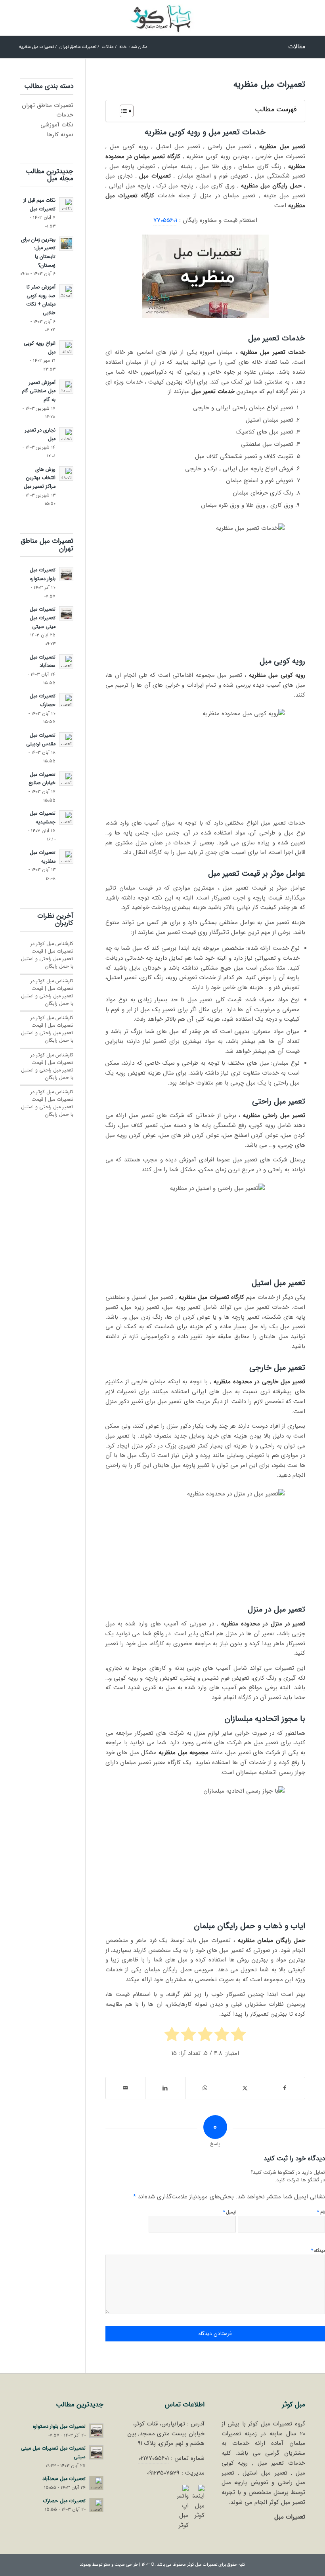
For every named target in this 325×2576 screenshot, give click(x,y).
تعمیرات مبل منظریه (43, 857)
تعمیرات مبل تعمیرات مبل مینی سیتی (43, 618)
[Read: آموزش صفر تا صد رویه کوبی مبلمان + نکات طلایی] (66, 291)
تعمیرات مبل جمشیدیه (43, 818)
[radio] (238, 2036)
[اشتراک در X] (245, 2088)
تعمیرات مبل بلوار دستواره (43, 575)
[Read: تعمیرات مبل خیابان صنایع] (66, 779)
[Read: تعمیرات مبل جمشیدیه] (66, 817)
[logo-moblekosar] (162, 18)
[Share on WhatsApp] (205, 2088)
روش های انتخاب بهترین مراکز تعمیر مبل (40, 478)
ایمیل (229, 2212)
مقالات (297, 47)
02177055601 (154, 2458)
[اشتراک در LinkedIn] (165, 2088)
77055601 (165, 220)
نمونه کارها (60, 135)
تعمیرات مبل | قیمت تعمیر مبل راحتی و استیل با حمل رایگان (47, 959)
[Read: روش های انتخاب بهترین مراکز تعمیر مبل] (66, 474)
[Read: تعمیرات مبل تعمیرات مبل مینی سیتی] (66, 613)
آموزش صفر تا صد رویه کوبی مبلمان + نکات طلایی (41, 300)
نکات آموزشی (57, 125)
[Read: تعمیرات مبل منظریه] (66, 857)
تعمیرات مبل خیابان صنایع (42, 779)
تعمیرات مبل (290, 2517)
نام (321, 2212)
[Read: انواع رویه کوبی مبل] (66, 348)
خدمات (65, 115)
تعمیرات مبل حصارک (43, 701)
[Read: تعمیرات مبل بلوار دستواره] (66, 574)
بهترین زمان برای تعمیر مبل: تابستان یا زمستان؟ (38, 253)
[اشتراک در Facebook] (285, 2088)
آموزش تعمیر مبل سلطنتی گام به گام (39, 391)
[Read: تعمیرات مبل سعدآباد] (66, 661)
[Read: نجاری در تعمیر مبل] (66, 434)
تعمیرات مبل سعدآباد (43, 662)
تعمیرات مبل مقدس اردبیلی (41, 740)
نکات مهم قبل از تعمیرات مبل (39, 205)
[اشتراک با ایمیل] (126, 2088)
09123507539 (163, 2473)
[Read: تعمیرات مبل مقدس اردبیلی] (66, 739)
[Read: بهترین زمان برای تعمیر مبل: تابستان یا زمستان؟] (66, 244)
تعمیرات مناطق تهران (48, 105)
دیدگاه (318, 2250)
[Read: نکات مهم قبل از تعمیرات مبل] (66, 204)
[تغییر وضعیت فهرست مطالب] (123, 111)
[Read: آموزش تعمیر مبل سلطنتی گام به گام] (66, 387)
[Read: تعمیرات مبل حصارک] (66, 700)
